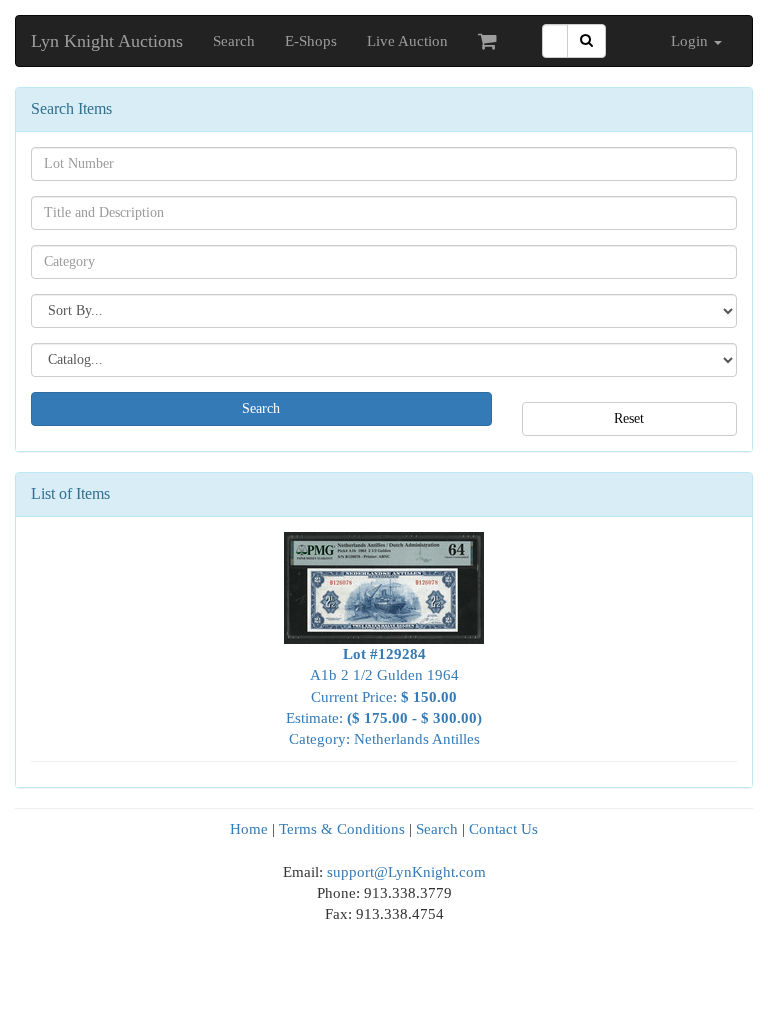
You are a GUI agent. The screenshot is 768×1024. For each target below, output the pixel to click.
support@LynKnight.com (406, 872)
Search (234, 41)
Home (249, 829)
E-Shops (311, 41)
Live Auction (407, 41)
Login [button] (691, 41)
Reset (629, 418)
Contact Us (503, 829)
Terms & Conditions (342, 829)
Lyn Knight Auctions (107, 41)
